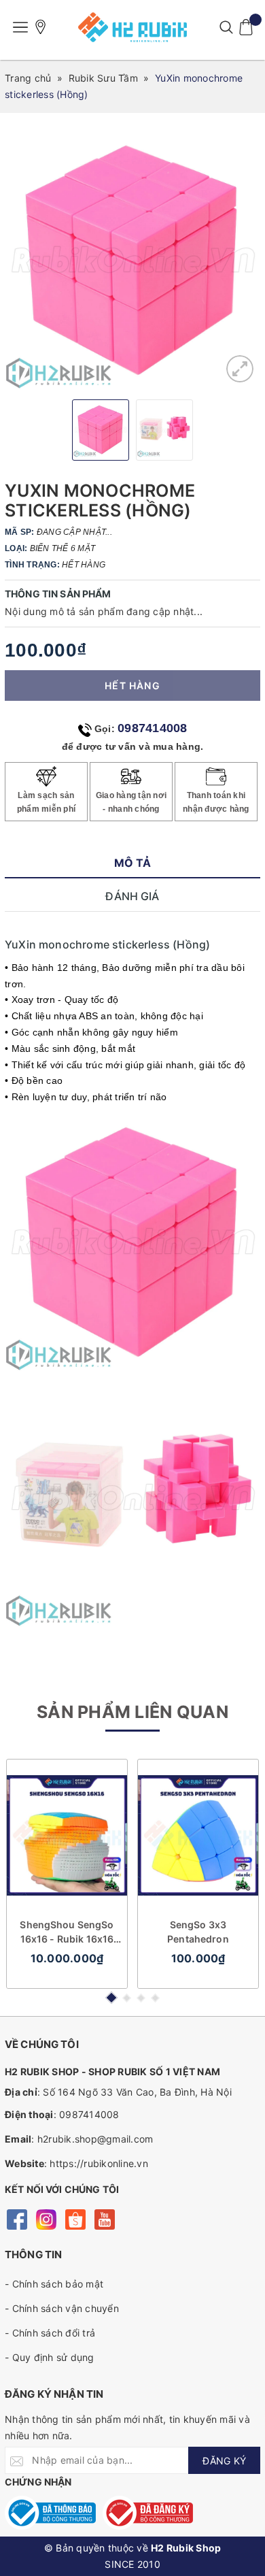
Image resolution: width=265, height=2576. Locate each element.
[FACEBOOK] (17, 2218)
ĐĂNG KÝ (224, 2461)
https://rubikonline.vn (99, 2163)
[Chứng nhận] (50, 2513)
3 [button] (141, 1998)
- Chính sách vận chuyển (62, 2308)
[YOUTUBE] (104, 2218)
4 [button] (155, 1998)
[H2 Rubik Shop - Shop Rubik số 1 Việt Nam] (132, 27)
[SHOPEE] (75, 2218)
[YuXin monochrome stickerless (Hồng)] (240, 369)
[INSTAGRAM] (46, 2218)
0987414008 (153, 728)
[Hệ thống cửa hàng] (41, 27)
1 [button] (111, 1998)
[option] (132, 261)
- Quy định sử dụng (50, 2357)
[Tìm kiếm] (226, 27)
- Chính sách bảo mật (54, 2284)
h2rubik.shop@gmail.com (95, 2139)
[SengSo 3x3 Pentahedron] (198, 1835)
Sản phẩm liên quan (132, 1712)
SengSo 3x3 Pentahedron (198, 1932)
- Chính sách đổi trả (50, 2333)
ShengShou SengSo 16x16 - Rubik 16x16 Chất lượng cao (67, 1932)
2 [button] (127, 1998)
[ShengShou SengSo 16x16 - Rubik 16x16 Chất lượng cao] (67, 1835)
